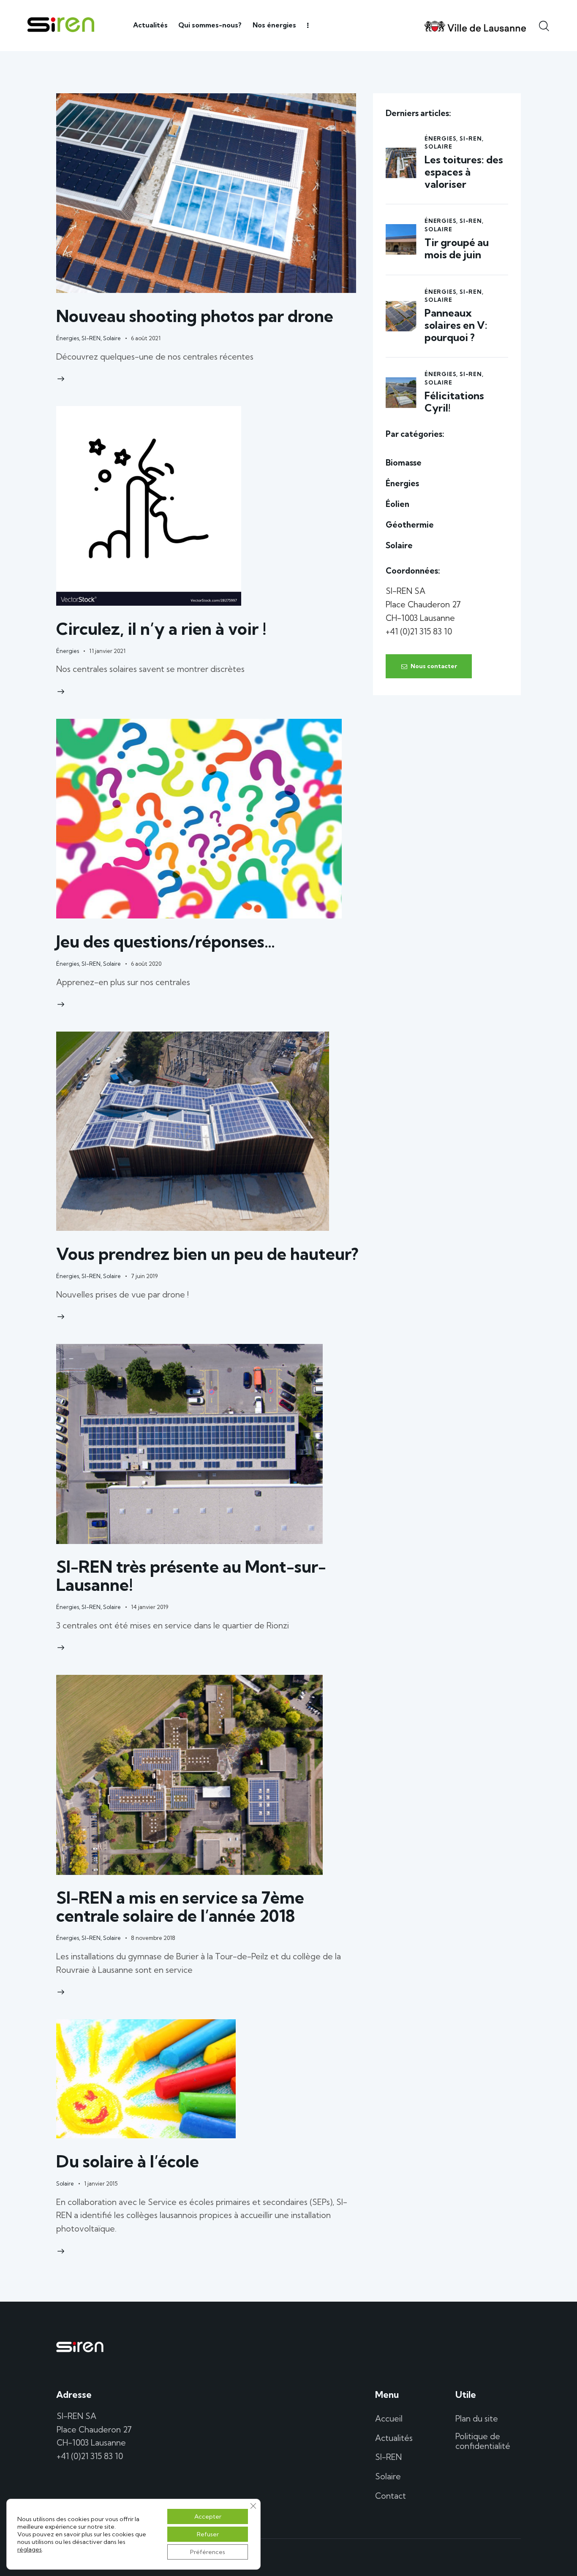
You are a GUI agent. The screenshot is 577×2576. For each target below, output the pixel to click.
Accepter (208, 2516)
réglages (30, 2549)
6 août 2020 (146, 964)
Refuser (208, 2534)
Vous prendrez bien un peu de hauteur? (207, 1254)
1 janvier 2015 (101, 2183)
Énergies (68, 338)
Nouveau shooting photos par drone (195, 316)
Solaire (112, 338)
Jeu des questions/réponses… (166, 941)
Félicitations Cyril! (454, 402)
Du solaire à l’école (128, 2161)
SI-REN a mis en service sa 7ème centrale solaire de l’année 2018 (180, 1907)
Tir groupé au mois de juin (457, 249)
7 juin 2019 (144, 1276)
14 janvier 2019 (150, 1607)
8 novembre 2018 (153, 1938)
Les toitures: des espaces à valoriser (464, 172)
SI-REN (91, 338)
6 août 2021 (146, 338)
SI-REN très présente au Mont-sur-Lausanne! (191, 1576)
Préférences (208, 2552)
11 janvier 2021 (107, 651)
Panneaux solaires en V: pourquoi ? (456, 325)
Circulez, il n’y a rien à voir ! (161, 629)
